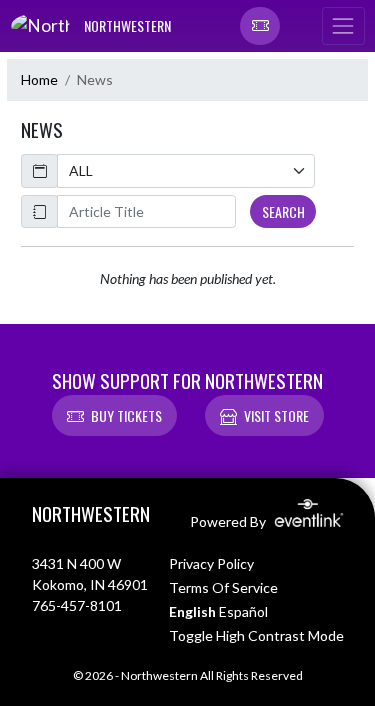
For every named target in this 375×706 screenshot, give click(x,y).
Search (283, 211)
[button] (260, 26)
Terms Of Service (223, 587)
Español (243, 611)
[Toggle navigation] (343, 26)
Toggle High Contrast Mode (256, 635)
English (192, 611)
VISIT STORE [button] (276, 415)
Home (39, 79)
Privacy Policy (211, 563)
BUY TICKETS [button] (126, 415)
